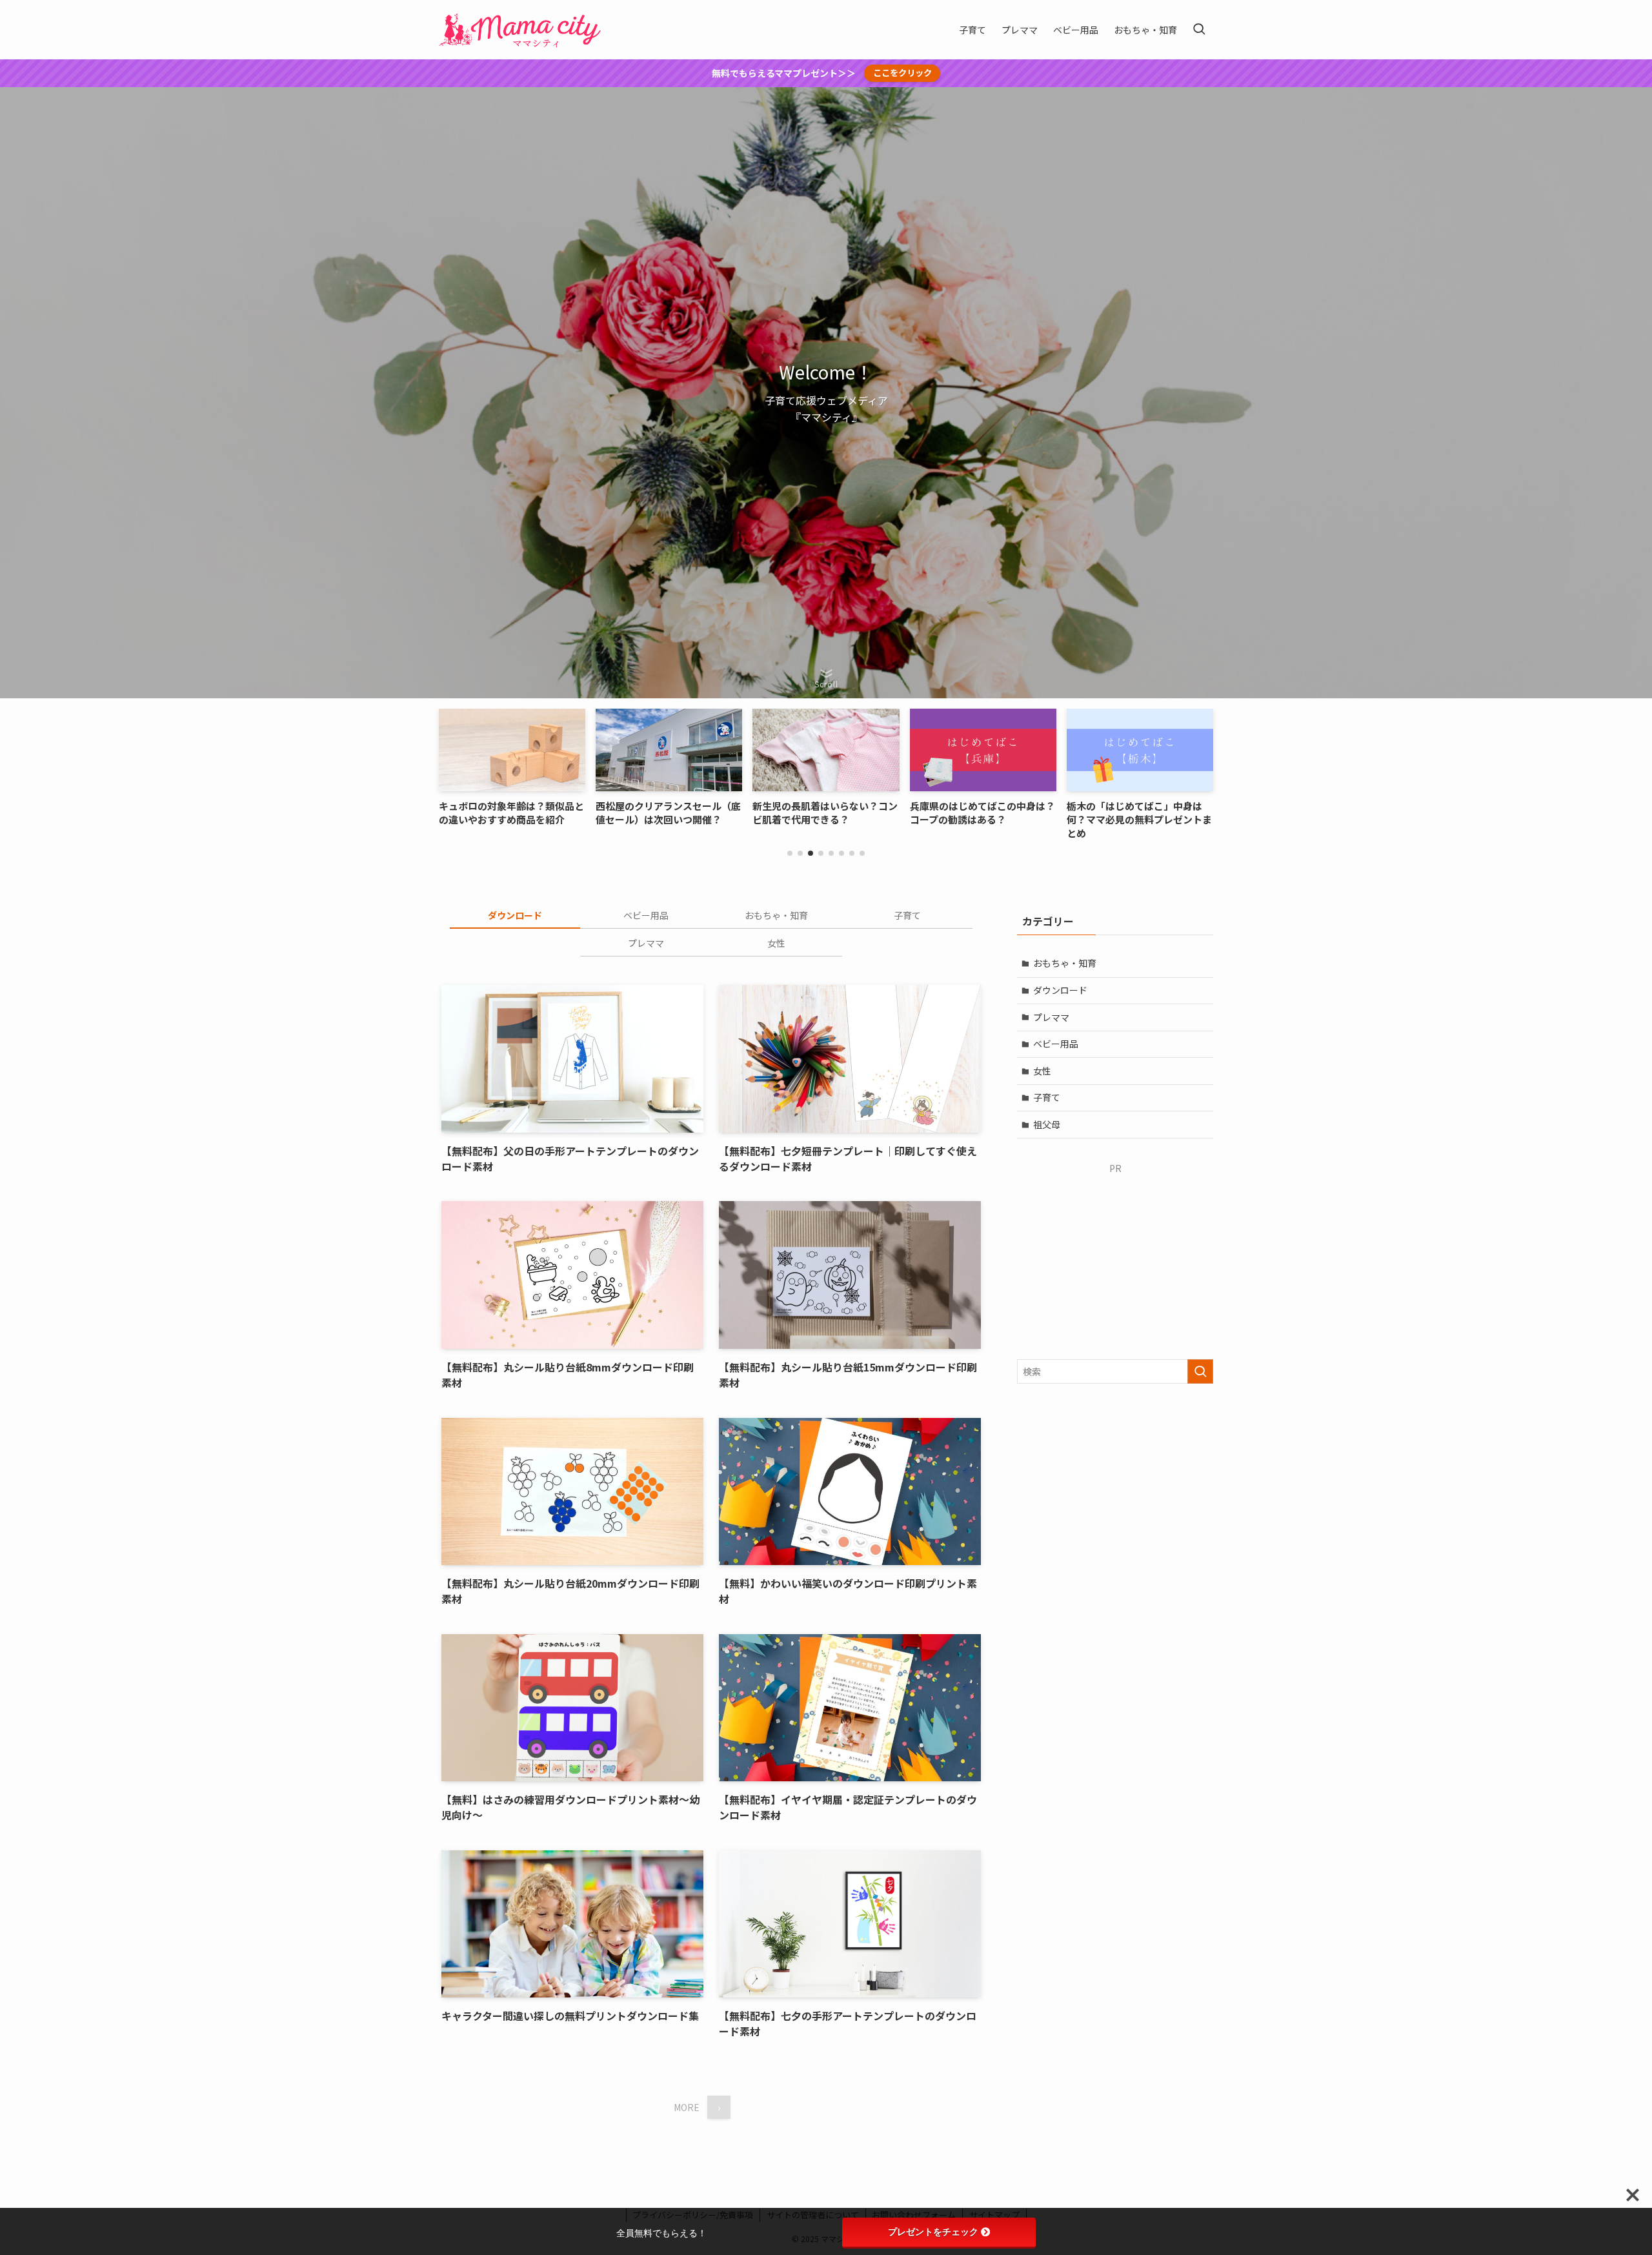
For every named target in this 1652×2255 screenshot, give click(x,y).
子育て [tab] (907, 915)
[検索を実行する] (1200, 1371)
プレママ (1051, 1017)
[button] (790, 853)
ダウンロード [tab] (515, 915)
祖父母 (1047, 1124)
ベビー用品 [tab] (646, 915)
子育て (1047, 1097)
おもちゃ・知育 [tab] (776, 915)
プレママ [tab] (646, 943)
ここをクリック (902, 73)
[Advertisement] (1115, 1256)
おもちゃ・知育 (1065, 963)
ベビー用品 (1056, 1044)
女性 (1042, 1071)
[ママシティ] (525, 30)
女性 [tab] (776, 943)
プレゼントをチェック (933, 2232)
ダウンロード (1060, 990)
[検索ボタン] (1199, 30)
